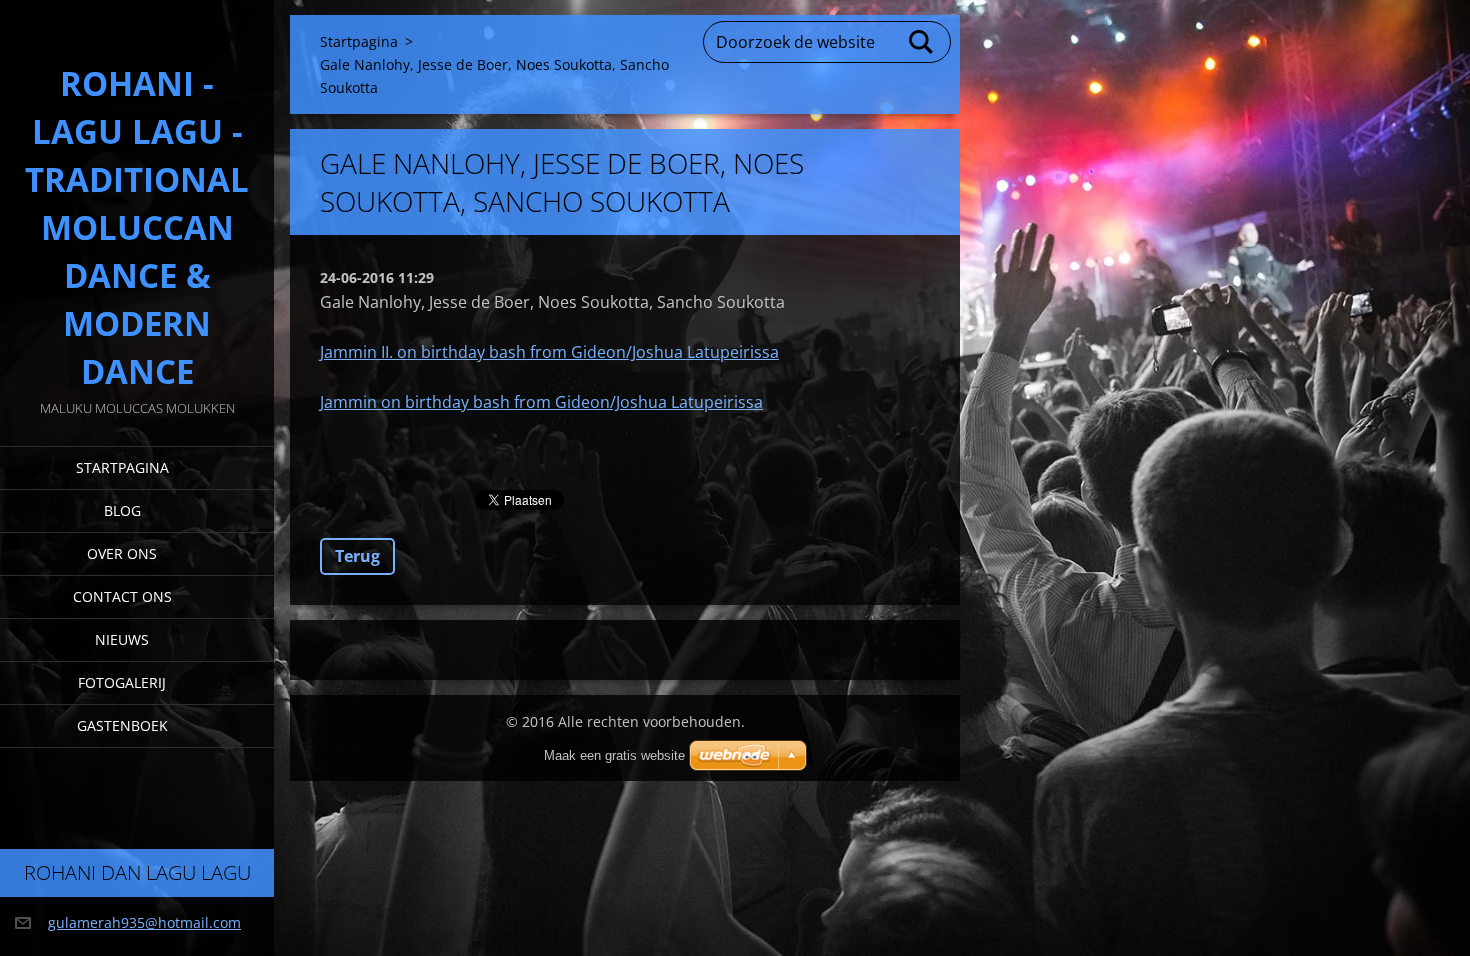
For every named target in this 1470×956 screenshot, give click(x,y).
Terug (357, 556)
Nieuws (122, 639)
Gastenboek (122, 725)
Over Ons (122, 553)
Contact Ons (122, 596)
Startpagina (122, 467)
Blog (122, 510)
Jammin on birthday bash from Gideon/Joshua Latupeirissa (541, 402)
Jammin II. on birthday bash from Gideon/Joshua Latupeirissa (549, 352)
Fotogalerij (122, 682)
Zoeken (922, 42)
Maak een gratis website (614, 755)
